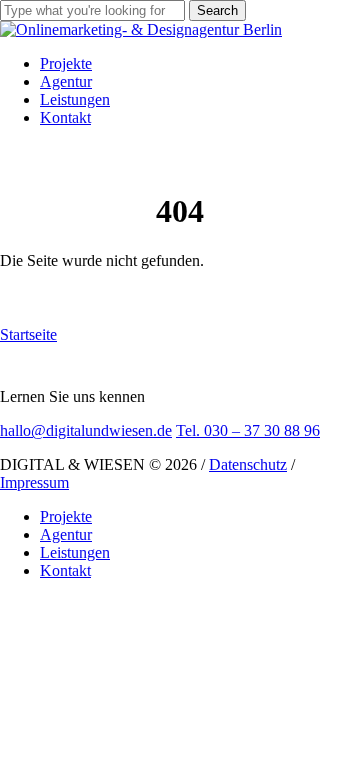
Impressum (34, 482)
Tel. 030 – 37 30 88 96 (248, 430)
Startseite (28, 334)
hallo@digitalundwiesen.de (86, 430)
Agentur (66, 534)
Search (217, 10)
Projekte (66, 516)
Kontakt (65, 570)
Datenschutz (248, 464)
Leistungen (75, 552)
